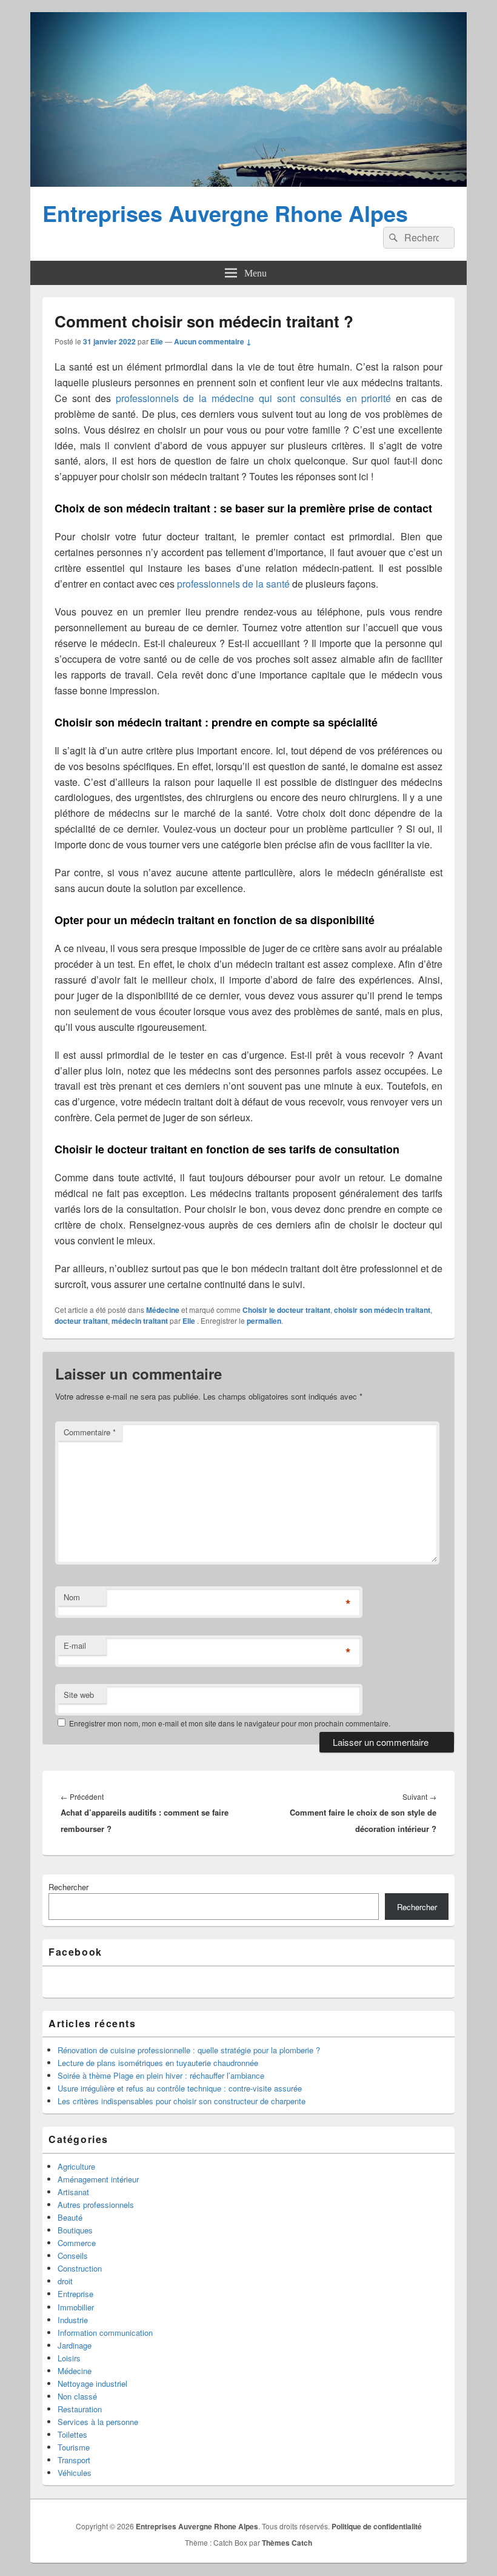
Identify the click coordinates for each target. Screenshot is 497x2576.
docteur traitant (81, 1321)
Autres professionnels (96, 2205)
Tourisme (74, 2447)
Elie (157, 341)
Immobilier (76, 2307)
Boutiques (75, 2230)
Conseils (73, 2256)
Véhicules (75, 2473)
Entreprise (75, 2294)
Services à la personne (98, 2422)
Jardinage (75, 2345)
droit (65, 2281)
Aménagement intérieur (98, 2179)
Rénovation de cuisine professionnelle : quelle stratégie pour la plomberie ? (189, 2050)
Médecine (163, 1310)
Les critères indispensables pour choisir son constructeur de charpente (182, 2101)
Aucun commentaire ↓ (213, 341)
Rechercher (68, 1887)
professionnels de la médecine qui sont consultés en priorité (254, 398)
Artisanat (73, 2192)
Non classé (77, 2396)
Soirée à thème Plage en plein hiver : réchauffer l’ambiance (161, 2075)
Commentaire (90, 1432)
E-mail (75, 1645)
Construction (80, 2268)
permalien (264, 1321)
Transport (74, 2460)
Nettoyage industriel (92, 2383)
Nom (72, 1597)
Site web (79, 1695)
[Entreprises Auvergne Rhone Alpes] (248, 183)
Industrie (73, 2320)
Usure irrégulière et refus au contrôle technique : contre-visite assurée (180, 2088)
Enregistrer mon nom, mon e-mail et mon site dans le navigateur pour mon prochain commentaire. (230, 1723)
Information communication (105, 2333)
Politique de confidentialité (377, 2526)
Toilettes (72, 2434)
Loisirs (69, 2358)
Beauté (70, 2217)
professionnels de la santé (233, 584)
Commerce (77, 2243)
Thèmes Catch (287, 2543)
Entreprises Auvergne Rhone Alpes (225, 213)
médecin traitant (140, 1321)
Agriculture (76, 2166)
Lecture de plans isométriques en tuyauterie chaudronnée (158, 2063)
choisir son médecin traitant (382, 1310)
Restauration (80, 2409)
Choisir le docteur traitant (286, 1310)
